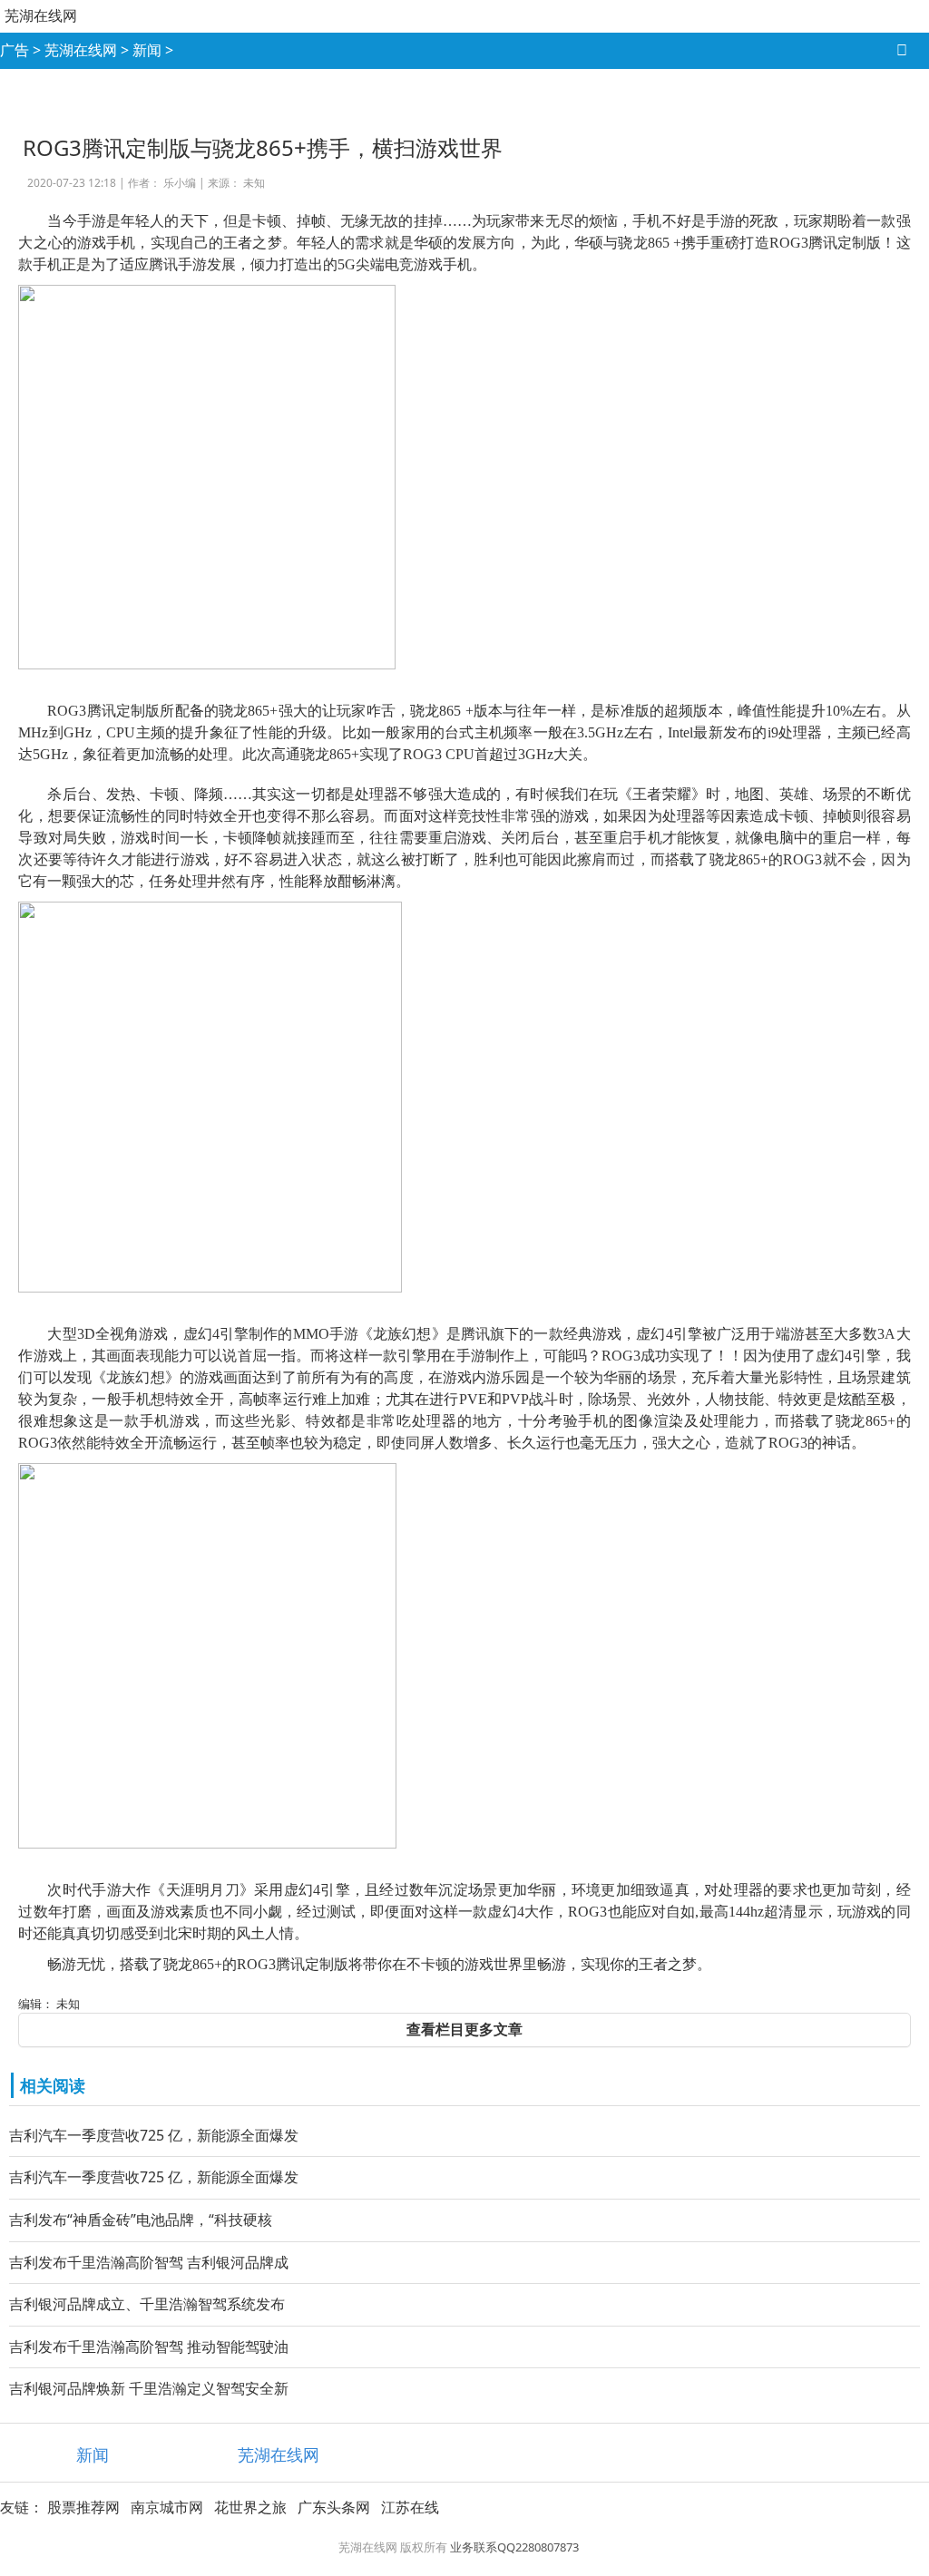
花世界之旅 (250, 2507)
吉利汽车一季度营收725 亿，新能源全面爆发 (154, 2135)
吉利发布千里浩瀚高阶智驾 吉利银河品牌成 (149, 2262)
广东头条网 (334, 2507)
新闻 (147, 50)
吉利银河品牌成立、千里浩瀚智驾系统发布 (147, 2304)
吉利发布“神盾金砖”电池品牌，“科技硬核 (141, 2220)
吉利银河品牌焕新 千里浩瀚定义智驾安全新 (149, 2388)
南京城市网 (167, 2507)
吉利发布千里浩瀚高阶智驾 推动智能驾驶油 (149, 2347)
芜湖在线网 (41, 15)
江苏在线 (410, 2507)
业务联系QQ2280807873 (514, 2547)
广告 (15, 50)
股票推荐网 (83, 2507)
